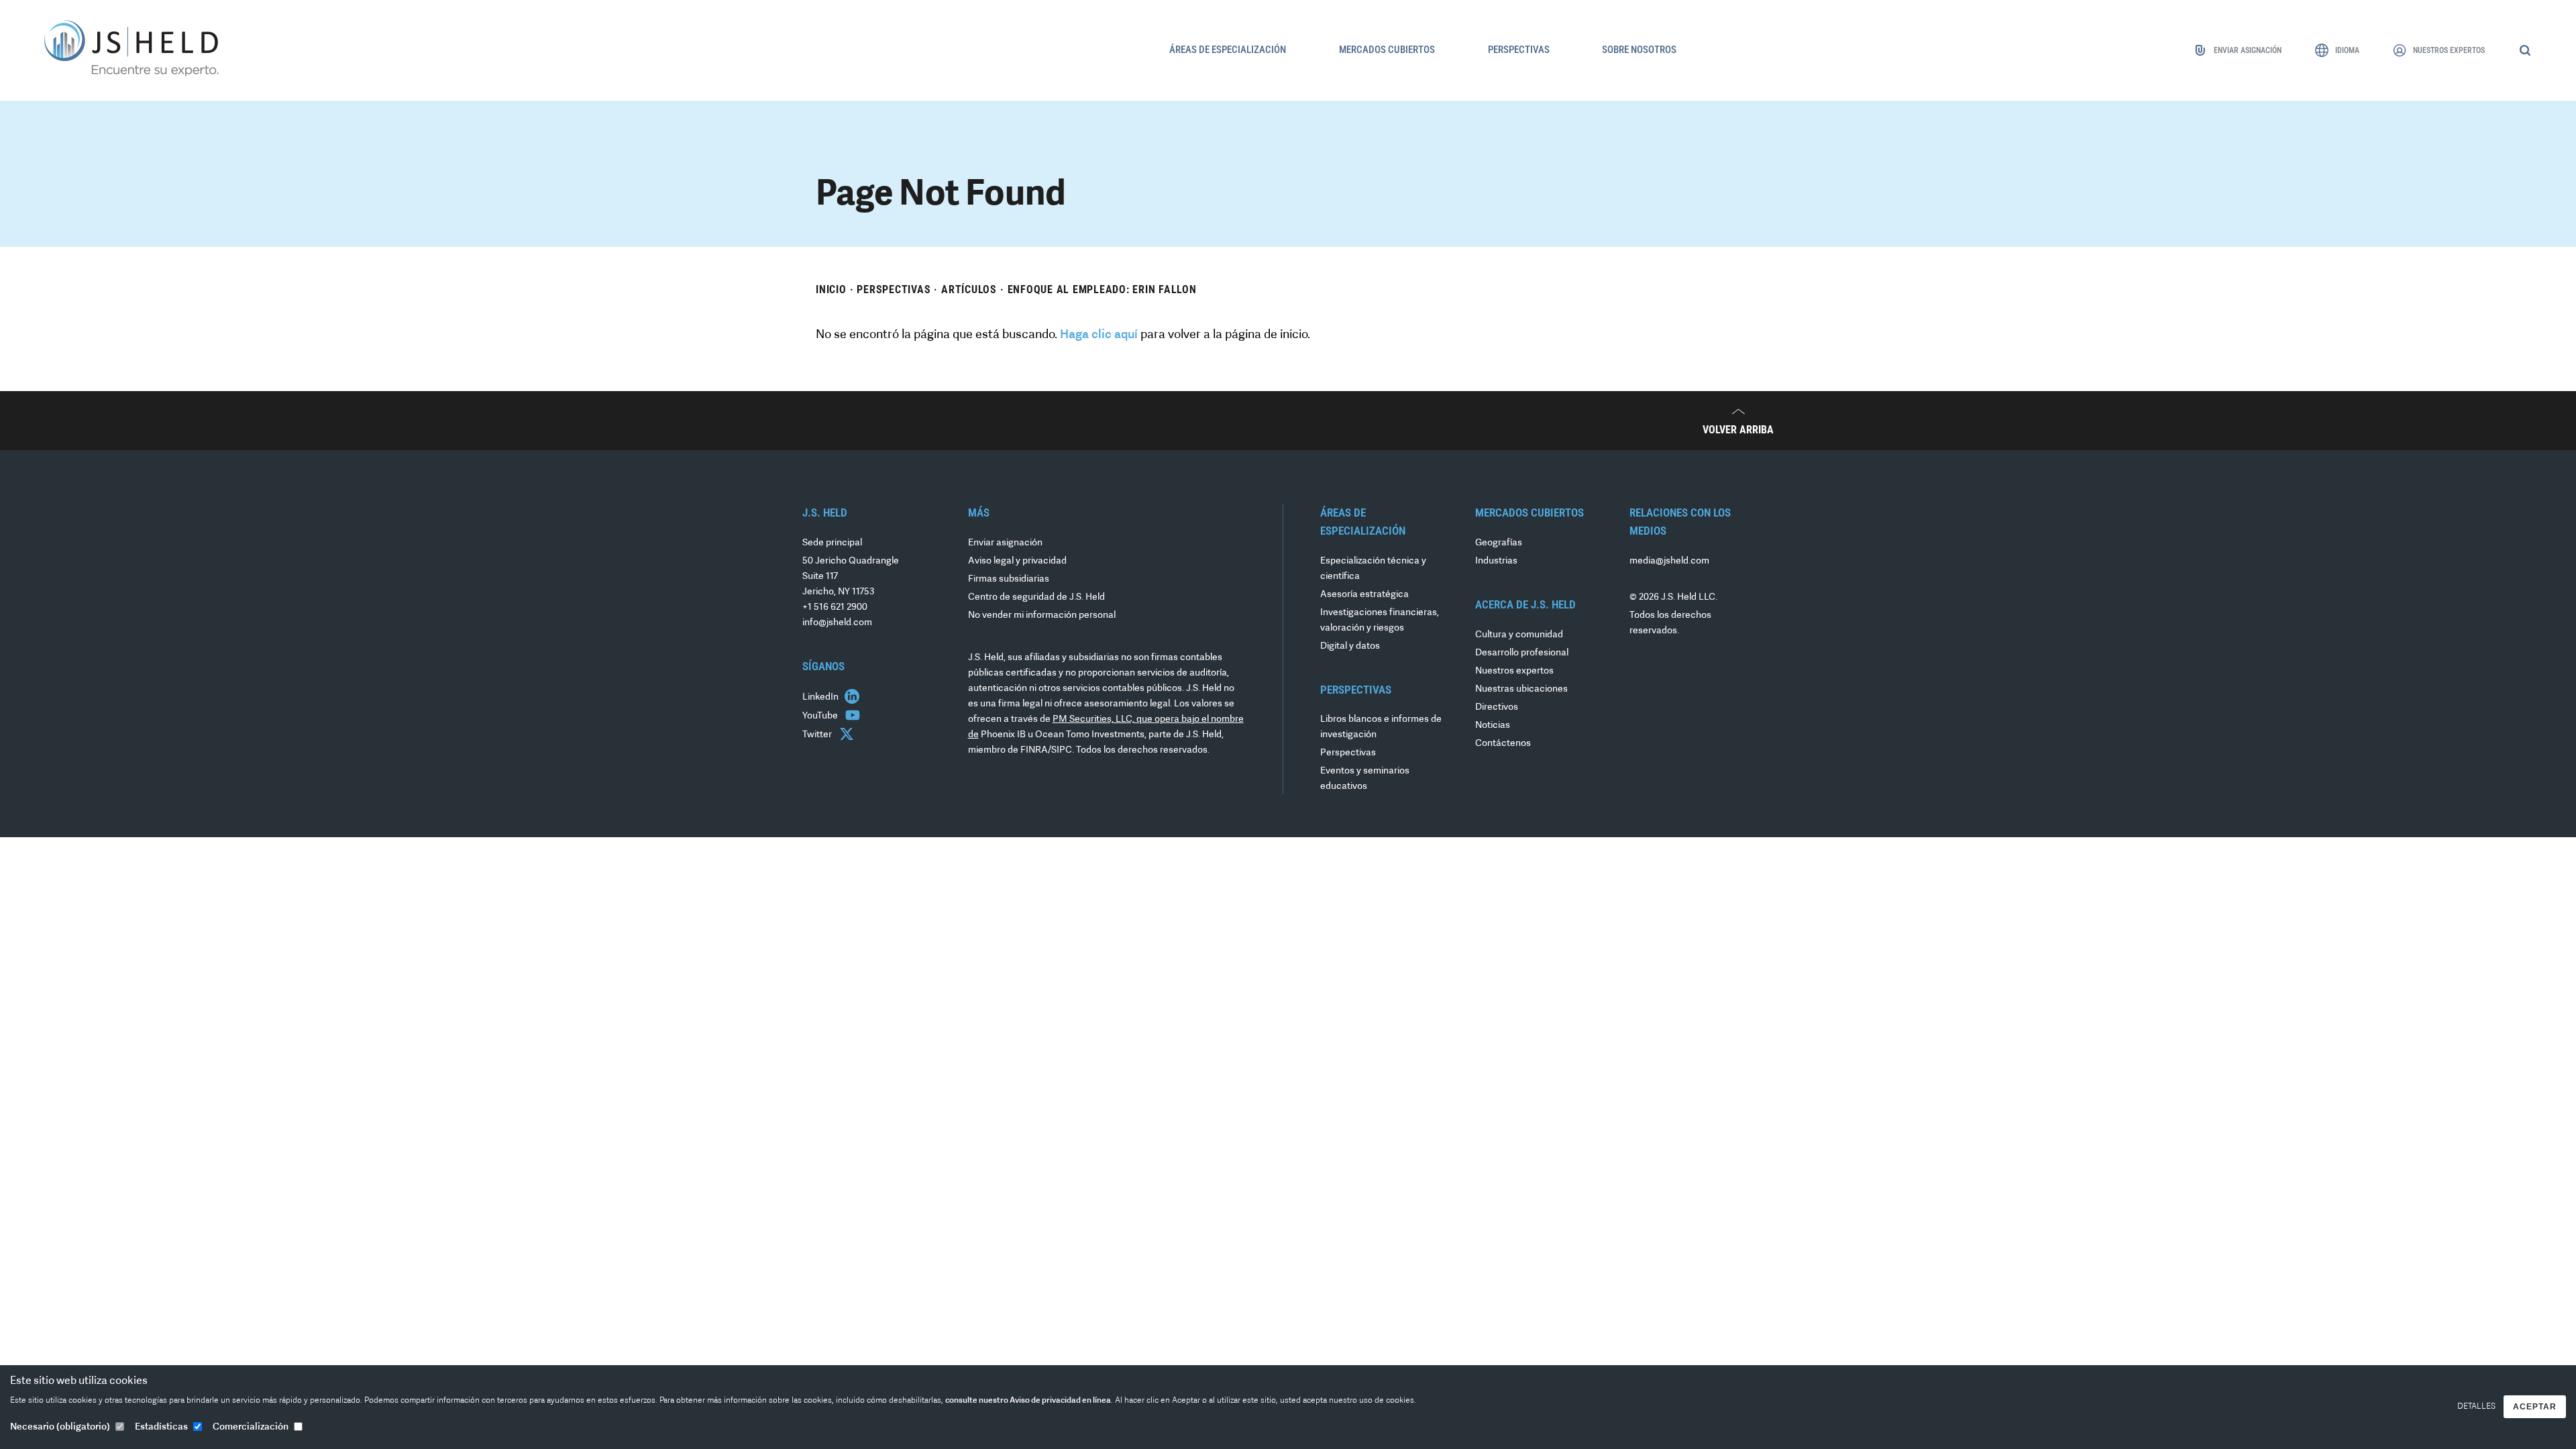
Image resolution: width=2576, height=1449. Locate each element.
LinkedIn (821, 697)
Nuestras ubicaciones (1521, 689)
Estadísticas (161, 1427)
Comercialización (251, 1427)
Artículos (969, 289)
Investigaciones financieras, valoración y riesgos (1380, 621)
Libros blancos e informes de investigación (1381, 727)
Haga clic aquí (1099, 335)
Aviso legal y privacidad (1017, 561)
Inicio (831, 289)
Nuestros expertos (1514, 671)
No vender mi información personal (1042, 615)
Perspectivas (894, 289)
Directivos (1497, 707)
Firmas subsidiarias (1009, 579)
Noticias (1493, 726)
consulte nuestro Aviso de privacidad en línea (1028, 1401)
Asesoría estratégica (1364, 595)
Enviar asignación (1005, 543)
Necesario (60, 1427)
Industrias (1496, 561)
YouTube (821, 716)
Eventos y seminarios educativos (1365, 779)
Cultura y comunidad (1519, 635)
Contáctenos (1503, 744)
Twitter (818, 735)
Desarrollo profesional (1522, 653)
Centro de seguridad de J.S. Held (1036, 597)
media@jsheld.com (1669, 561)
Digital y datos (1350, 646)
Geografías (1499, 543)
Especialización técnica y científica (1373, 569)
